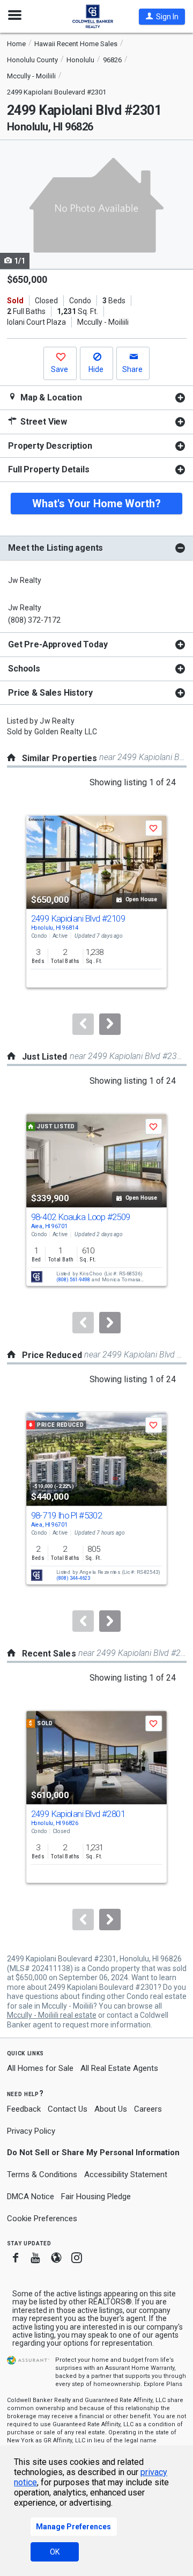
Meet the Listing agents (55, 548)
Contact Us (68, 2109)
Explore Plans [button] (163, 2384)
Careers (148, 2109)
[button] (162, 17)
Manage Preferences (73, 2527)
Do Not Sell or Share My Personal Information (93, 2152)
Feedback (24, 2109)
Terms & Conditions (42, 2174)
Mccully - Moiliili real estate (52, 2015)
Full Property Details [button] (49, 469)
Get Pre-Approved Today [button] (58, 644)
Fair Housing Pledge (96, 2196)
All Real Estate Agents (119, 2068)
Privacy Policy (31, 2131)
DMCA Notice (31, 2196)
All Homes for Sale (40, 2068)
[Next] (110, 1024)
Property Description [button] (50, 446)
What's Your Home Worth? (96, 503)
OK (55, 2552)
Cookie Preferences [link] (42, 2219)
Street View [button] (43, 422)
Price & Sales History (50, 693)
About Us (111, 2109)
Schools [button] (24, 669)
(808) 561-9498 (73, 1280)
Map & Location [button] (50, 397)
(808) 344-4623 (73, 1578)
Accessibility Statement (126, 2174)
